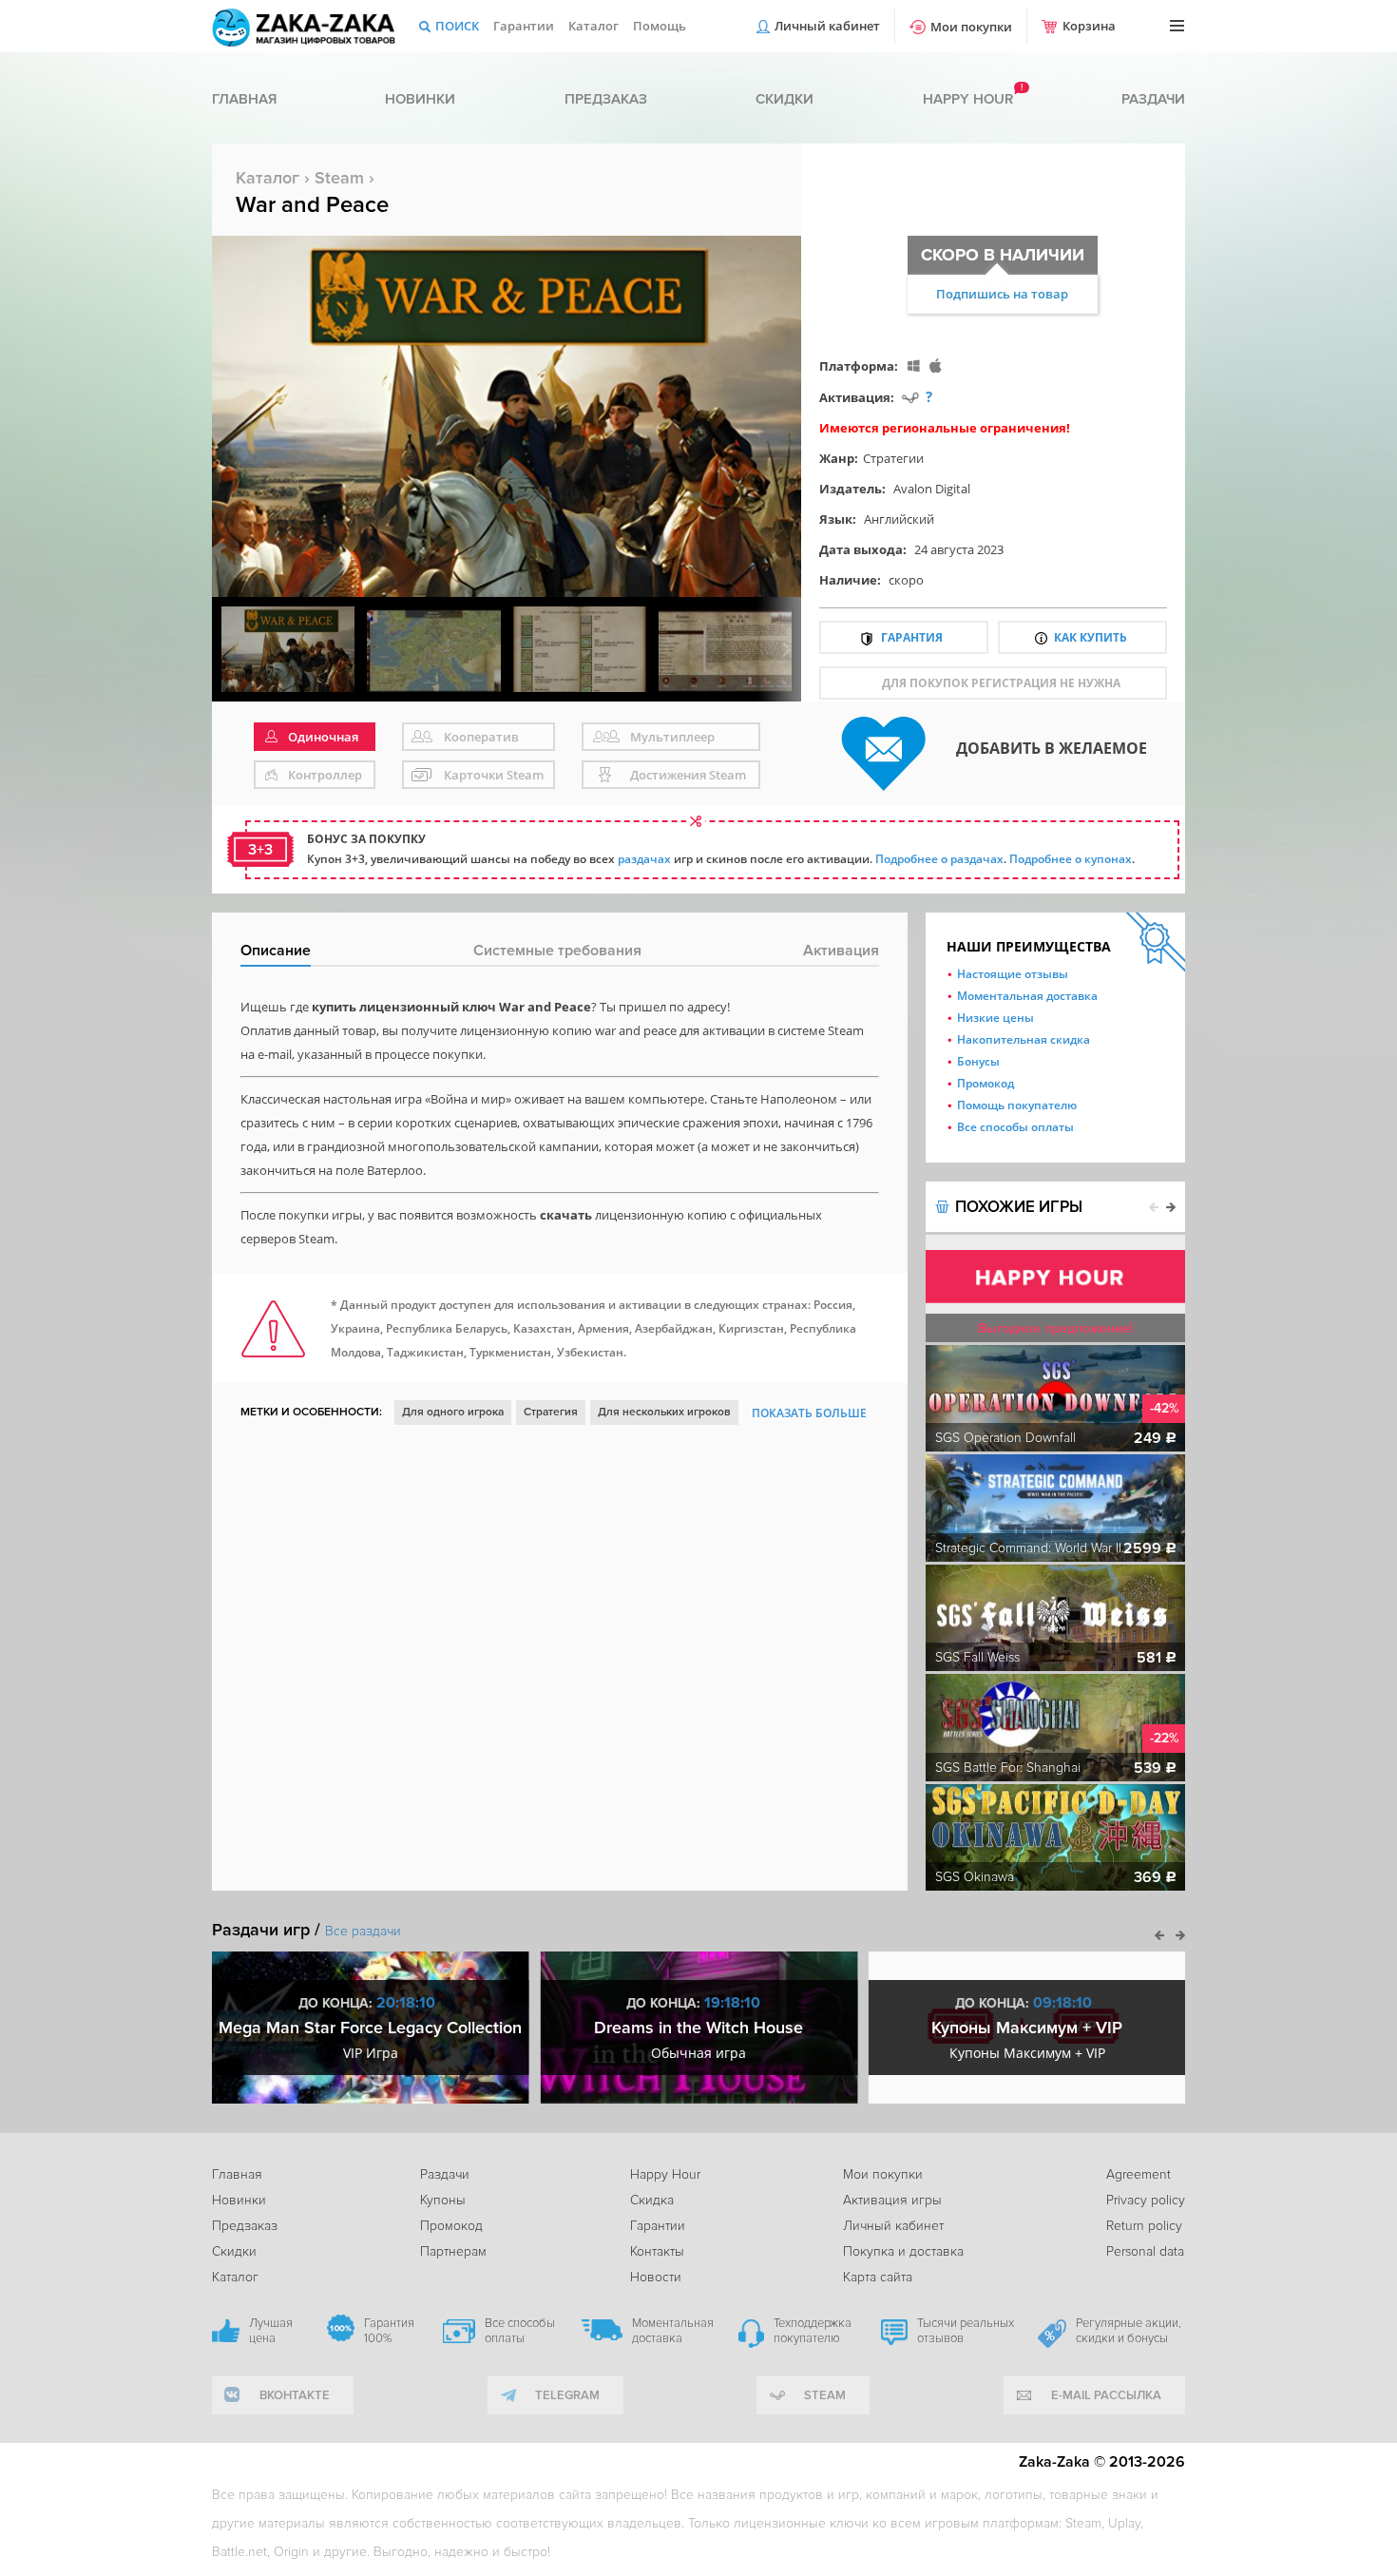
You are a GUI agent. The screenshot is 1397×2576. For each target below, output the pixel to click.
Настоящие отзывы (1013, 974)
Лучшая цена (271, 2331)
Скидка (652, 2200)
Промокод (986, 1083)
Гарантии (524, 26)
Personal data (1145, 2251)
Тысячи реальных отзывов (966, 2331)
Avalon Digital (932, 489)
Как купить (1091, 637)
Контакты (657, 2251)
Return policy (1144, 2226)
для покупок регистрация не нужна (1001, 683)
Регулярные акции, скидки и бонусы (1129, 2331)
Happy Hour (665, 2174)
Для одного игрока (453, 1412)
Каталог (593, 26)
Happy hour (968, 99)
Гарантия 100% (389, 2331)
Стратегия (551, 1412)
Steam (339, 178)
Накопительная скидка (1024, 1039)
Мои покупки (971, 27)
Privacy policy (1146, 2200)
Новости (656, 2277)
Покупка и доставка (903, 2251)
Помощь (660, 26)
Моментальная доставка (1027, 996)
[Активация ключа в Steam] (910, 397)
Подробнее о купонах (1071, 859)
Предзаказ (606, 99)
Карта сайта (878, 2277)
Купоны (443, 2200)
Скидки (785, 99)
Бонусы (978, 1061)
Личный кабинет (827, 26)
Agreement (1139, 2174)
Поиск (457, 26)
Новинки (420, 99)
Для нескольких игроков (664, 1412)
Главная (244, 99)
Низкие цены (995, 1018)
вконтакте (295, 2395)
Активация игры (892, 2200)
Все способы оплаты (1015, 1127)
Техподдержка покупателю (813, 2331)
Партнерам (453, 2251)
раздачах (644, 859)
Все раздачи (363, 1931)
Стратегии (893, 458)
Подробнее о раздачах (939, 859)
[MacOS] (936, 365)
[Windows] (914, 365)
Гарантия (912, 637)
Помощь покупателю (1017, 1105)
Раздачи (1153, 99)
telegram (567, 2395)
